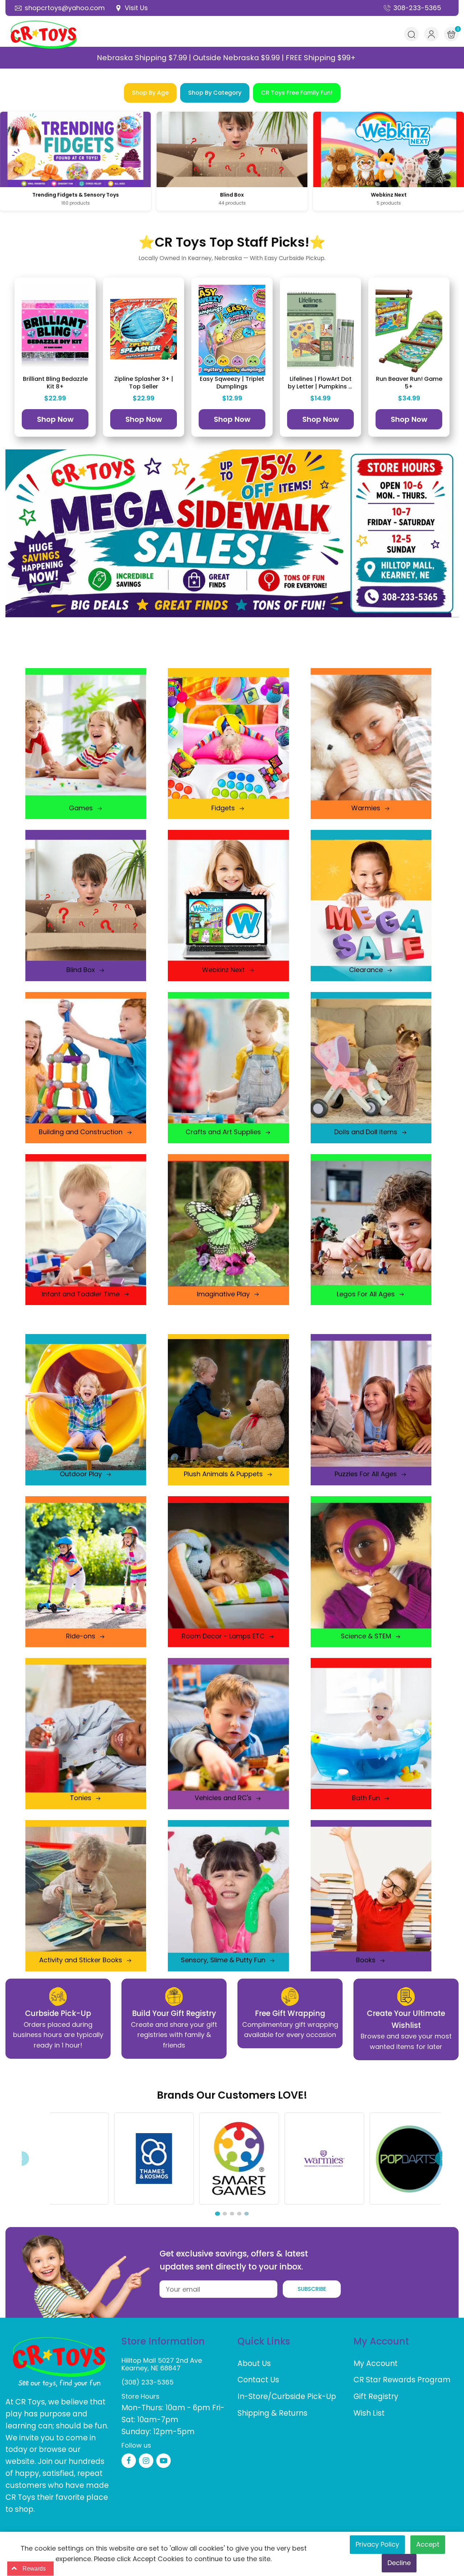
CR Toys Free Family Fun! (297, 93)
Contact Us (258, 2380)
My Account (376, 2363)
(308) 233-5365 (148, 2382)
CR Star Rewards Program (402, 2380)
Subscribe (312, 2289)
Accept (428, 2544)
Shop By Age (150, 93)
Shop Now (55, 419)
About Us (254, 2363)
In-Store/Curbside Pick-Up (287, 2396)
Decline (399, 2563)
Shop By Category (215, 93)
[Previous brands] (22, 2159)
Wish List (369, 2413)
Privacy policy (377, 2544)
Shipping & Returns (272, 2413)
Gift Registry (376, 2396)
